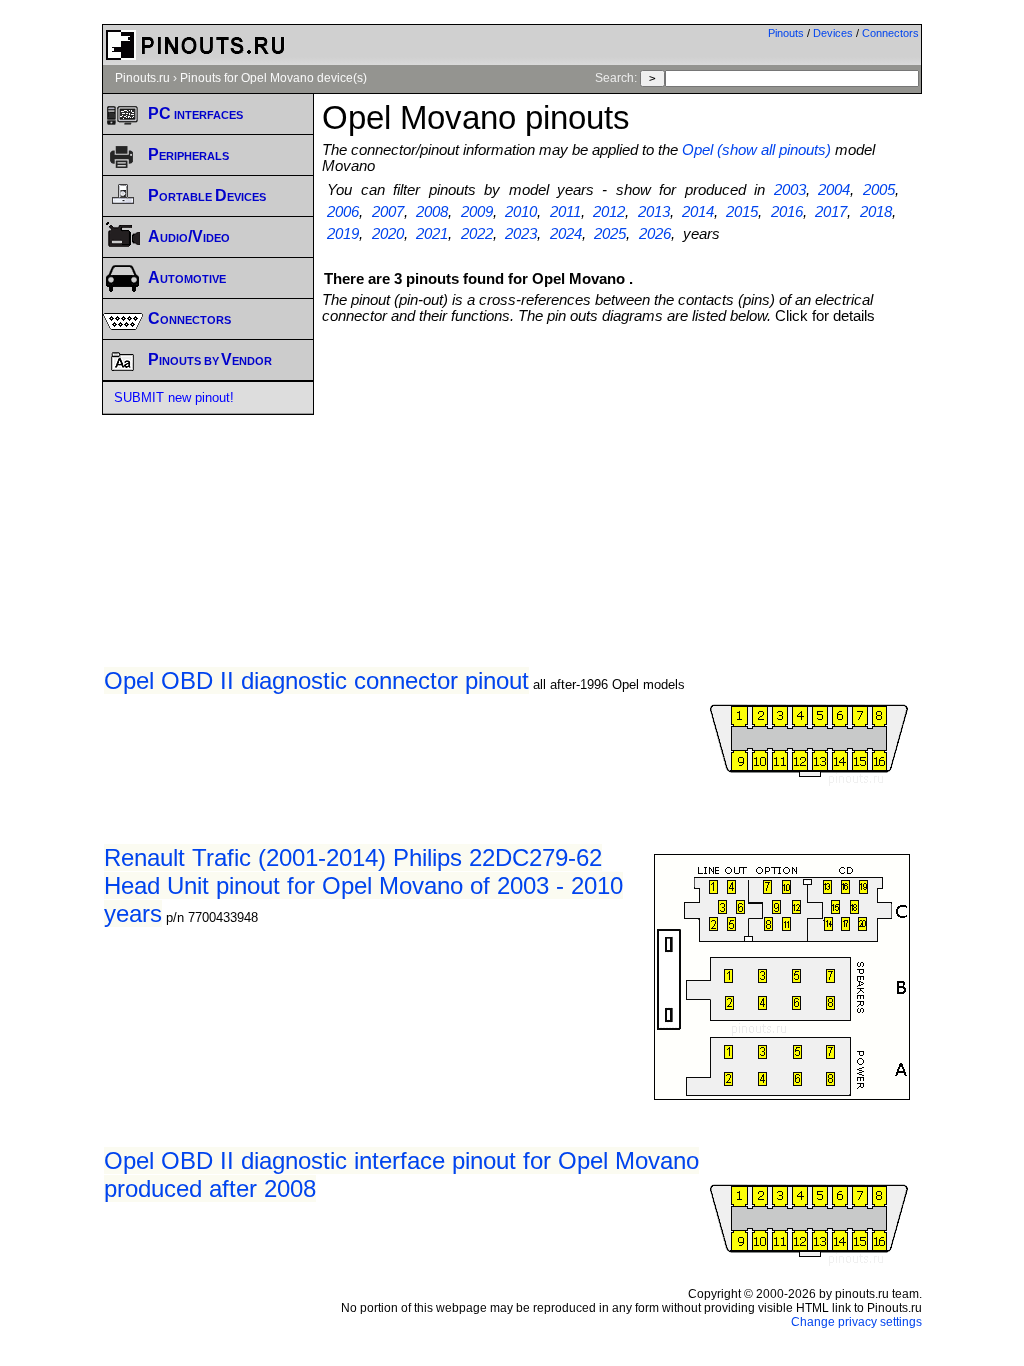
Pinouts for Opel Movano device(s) (273, 78)
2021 (432, 234)
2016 (787, 212)
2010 (521, 212)
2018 (876, 212)
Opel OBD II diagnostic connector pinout (316, 680)
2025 (610, 234)
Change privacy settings (856, 1322)
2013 (654, 212)
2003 (790, 190)
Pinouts (786, 33)
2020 (388, 234)
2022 (477, 234)
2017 (831, 212)
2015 (742, 212)
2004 (834, 190)
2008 (432, 212)
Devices (833, 33)
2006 (343, 212)
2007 (388, 212)
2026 (655, 234)
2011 (565, 212)
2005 (879, 190)
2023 (521, 234)
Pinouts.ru (142, 78)
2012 (609, 212)
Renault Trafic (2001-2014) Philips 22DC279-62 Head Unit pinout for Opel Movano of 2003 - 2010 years (363, 885)
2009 (477, 212)
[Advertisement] (672, 474)
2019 (343, 234)
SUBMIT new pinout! (174, 397)
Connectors (890, 33)
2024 (566, 234)
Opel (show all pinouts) (756, 150)
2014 (698, 212)
